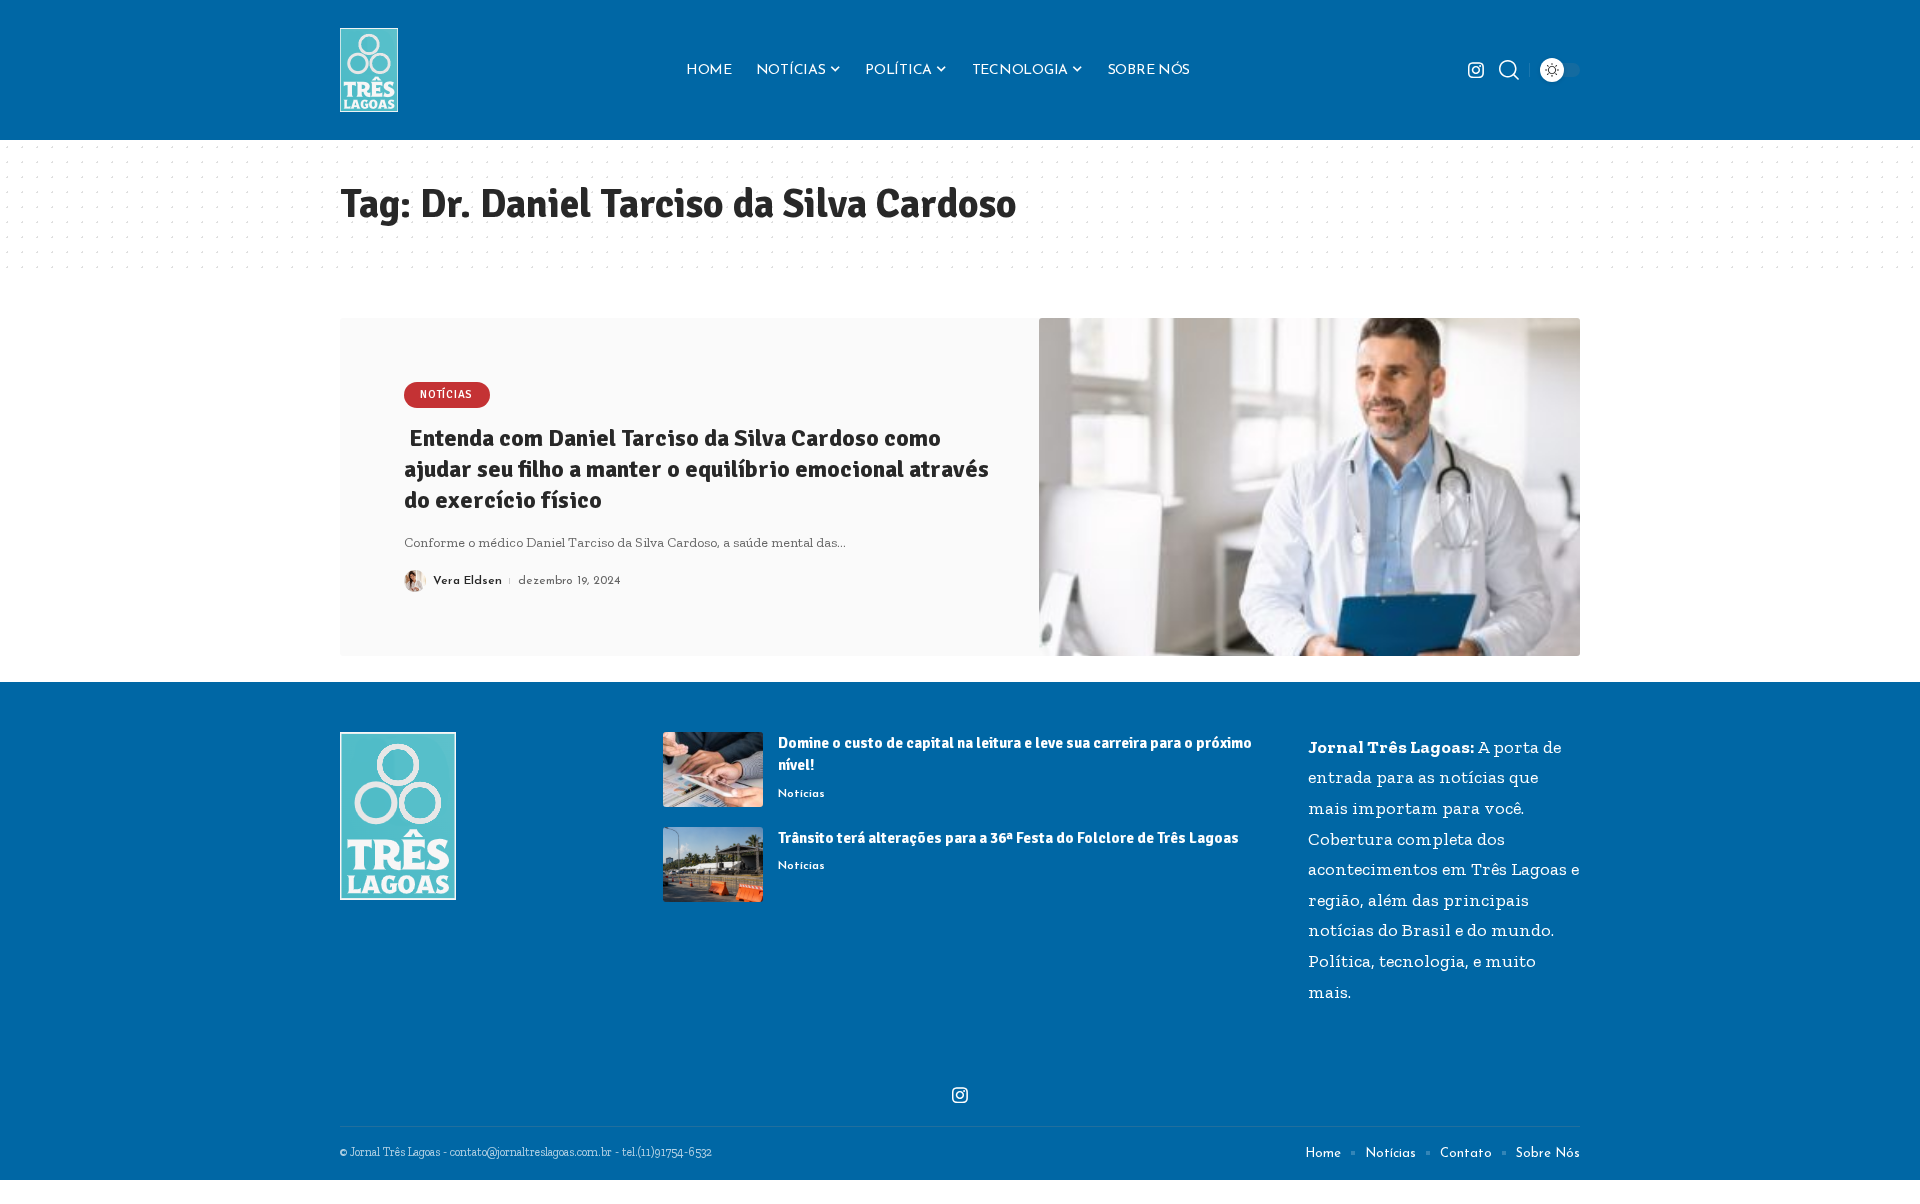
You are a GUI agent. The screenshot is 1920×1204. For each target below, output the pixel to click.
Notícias (446, 394)
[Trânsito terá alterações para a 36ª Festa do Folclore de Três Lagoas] (713, 864)
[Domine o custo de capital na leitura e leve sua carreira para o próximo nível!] (713, 769)
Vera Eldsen (467, 581)
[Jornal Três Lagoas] (369, 70)
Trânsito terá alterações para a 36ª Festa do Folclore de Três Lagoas (1008, 838)
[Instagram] (1476, 70)
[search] (1509, 70)
